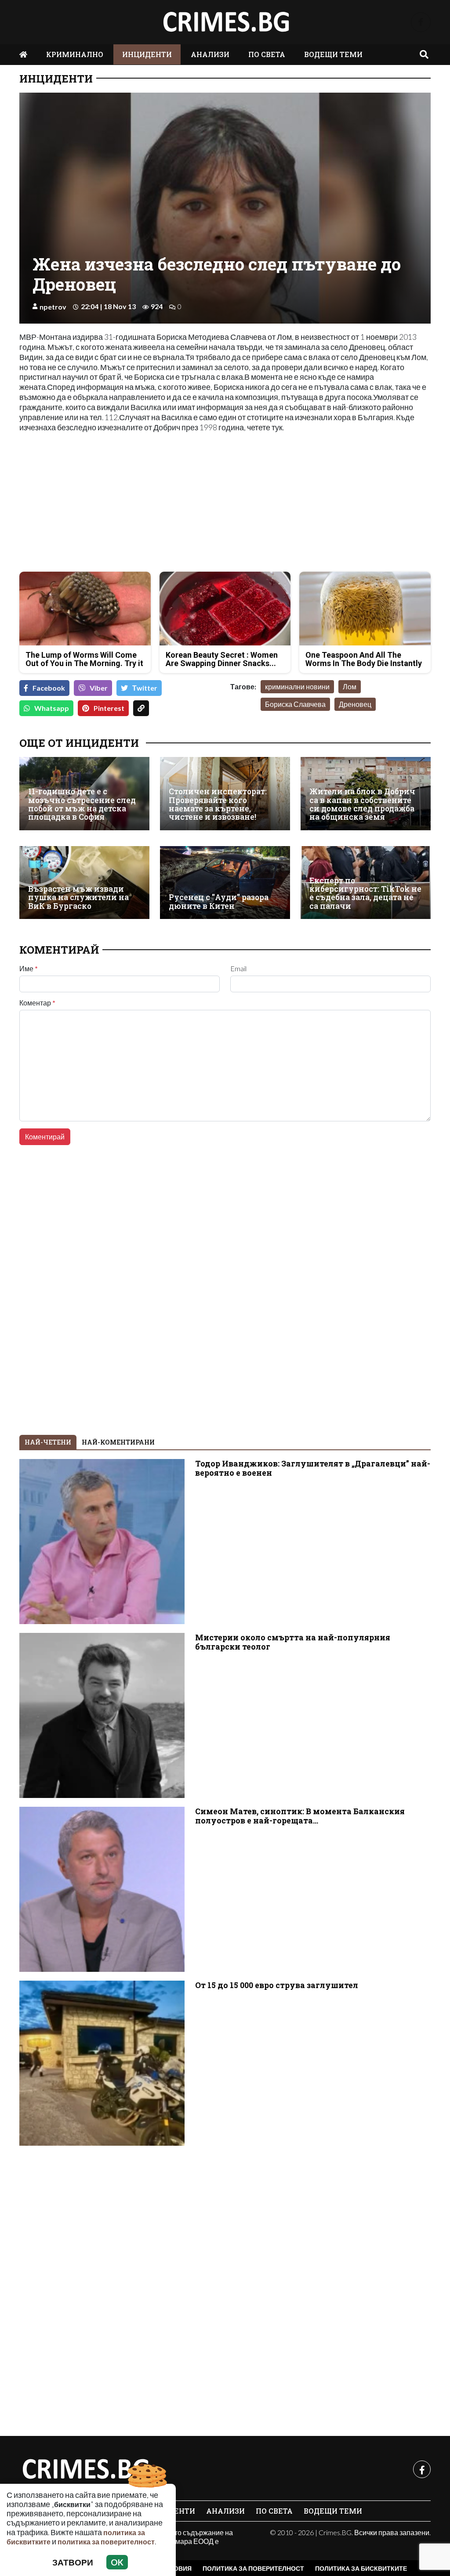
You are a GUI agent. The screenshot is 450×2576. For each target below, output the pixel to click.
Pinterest (109, 708)
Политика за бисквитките (361, 2568)
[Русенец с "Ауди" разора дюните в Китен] (225, 883)
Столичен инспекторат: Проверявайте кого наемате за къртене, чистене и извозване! (218, 804)
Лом (350, 686)
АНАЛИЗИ (210, 54)
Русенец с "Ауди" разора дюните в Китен (219, 902)
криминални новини (297, 686)
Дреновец (355, 704)
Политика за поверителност (253, 2568)
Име (29, 969)
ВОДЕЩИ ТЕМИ (333, 54)
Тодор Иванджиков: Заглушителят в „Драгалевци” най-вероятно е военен (313, 1468)
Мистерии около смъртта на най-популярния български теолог (293, 1642)
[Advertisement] (120, 503)
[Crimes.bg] (85, 2469)
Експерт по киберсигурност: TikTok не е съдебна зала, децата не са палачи (365, 893)
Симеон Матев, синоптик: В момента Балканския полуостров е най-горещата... (300, 1816)
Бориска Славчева (295, 704)
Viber (99, 688)
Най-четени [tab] (48, 1442)
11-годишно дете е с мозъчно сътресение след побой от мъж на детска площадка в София (82, 804)
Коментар (37, 1003)
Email (238, 969)
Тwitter (145, 688)
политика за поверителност (106, 2542)
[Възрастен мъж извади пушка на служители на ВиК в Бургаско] (84, 883)
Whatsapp (52, 708)
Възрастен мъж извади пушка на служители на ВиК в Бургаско (78, 897)
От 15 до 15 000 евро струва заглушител (277, 1985)
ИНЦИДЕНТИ (147, 54)
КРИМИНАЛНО (75, 54)
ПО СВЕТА (267, 54)
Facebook (49, 688)
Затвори (73, 2562)
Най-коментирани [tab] (118, 1442)
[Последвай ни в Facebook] (421, 22)
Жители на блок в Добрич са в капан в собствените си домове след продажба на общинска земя (362, 804)
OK (117, 2562)
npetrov (53, 307)
